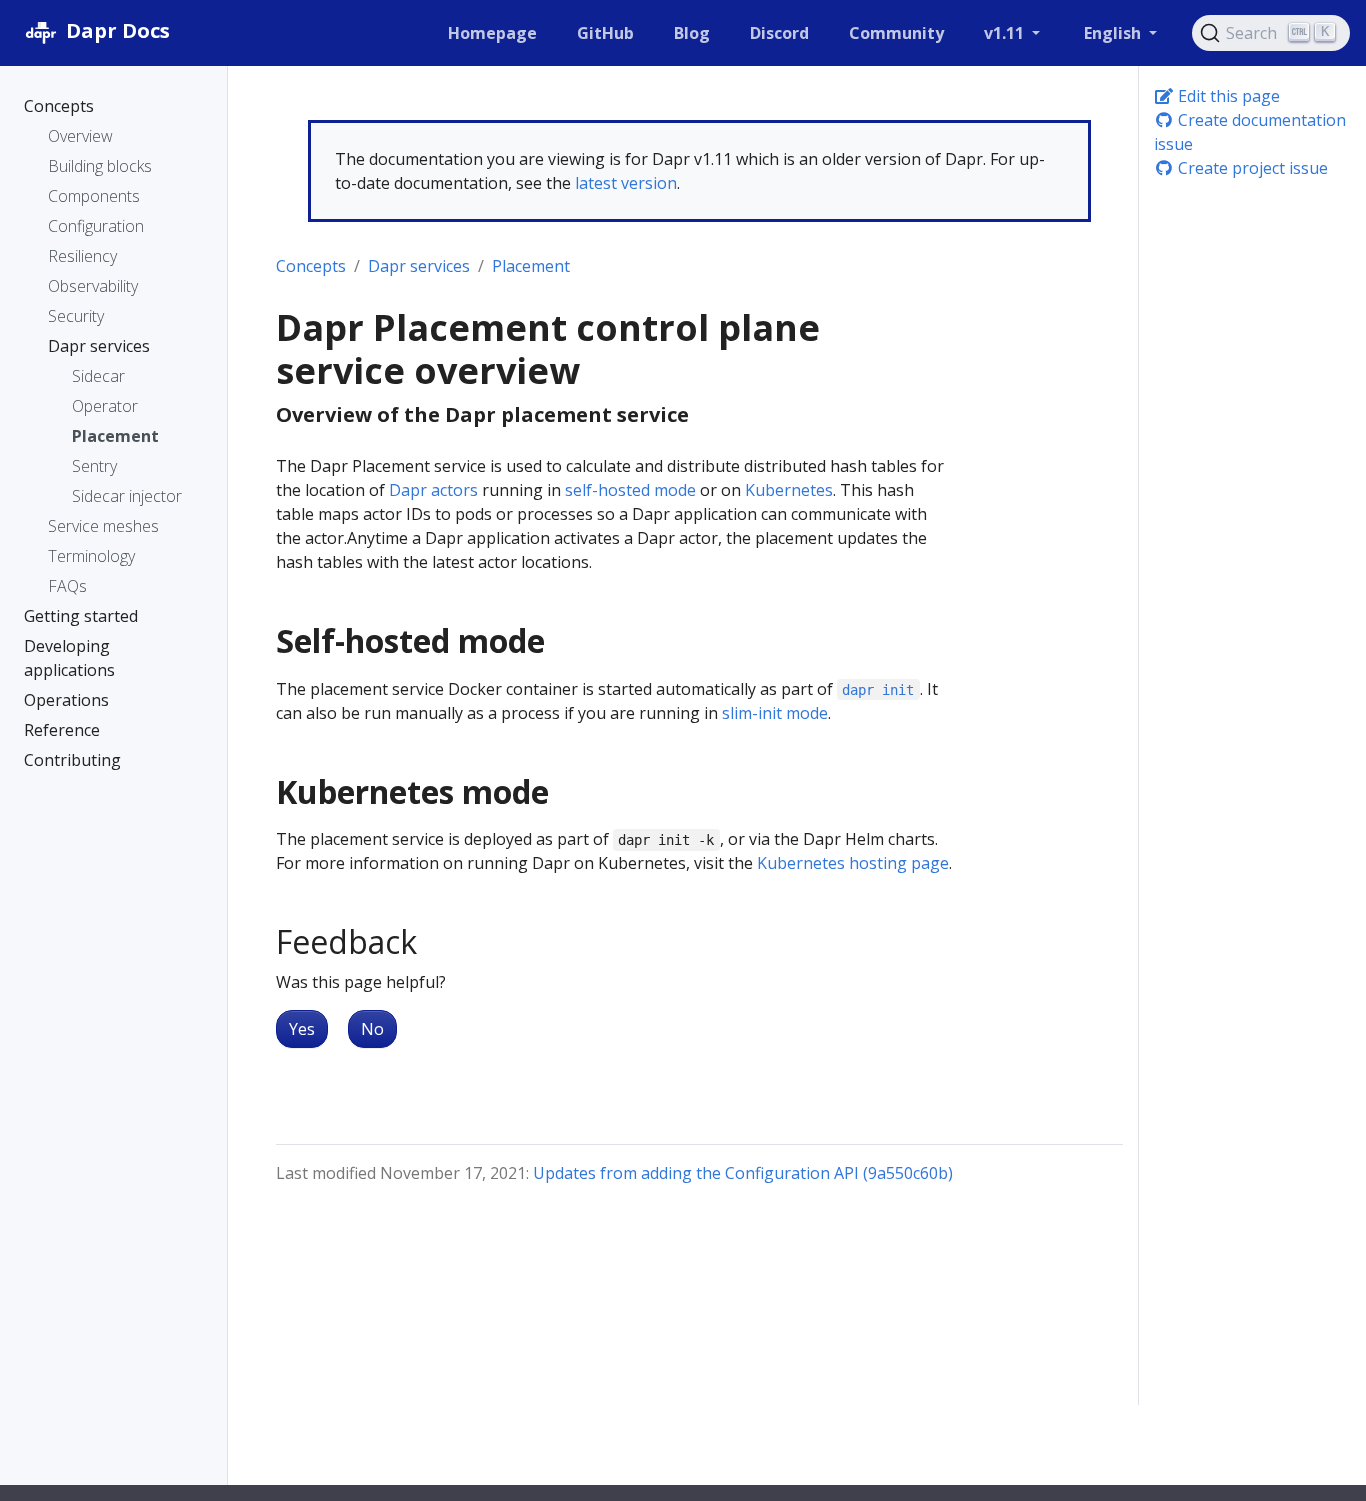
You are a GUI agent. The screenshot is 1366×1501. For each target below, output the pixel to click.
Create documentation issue (1250, 132)
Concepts (311, 266)
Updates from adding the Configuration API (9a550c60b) (743, 1173)
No (372, 1029)
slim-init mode (775, 713)
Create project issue (1251, 168)
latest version (626, 183)
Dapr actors (433, 490)
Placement (531, 266)
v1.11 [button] (1006, 33)
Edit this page (1227, 96)
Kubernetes (789, 490)
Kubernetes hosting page (853, 863)
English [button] (1114, 33)
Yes (302, 1029)
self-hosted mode (630, 490)
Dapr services (419, 266)
